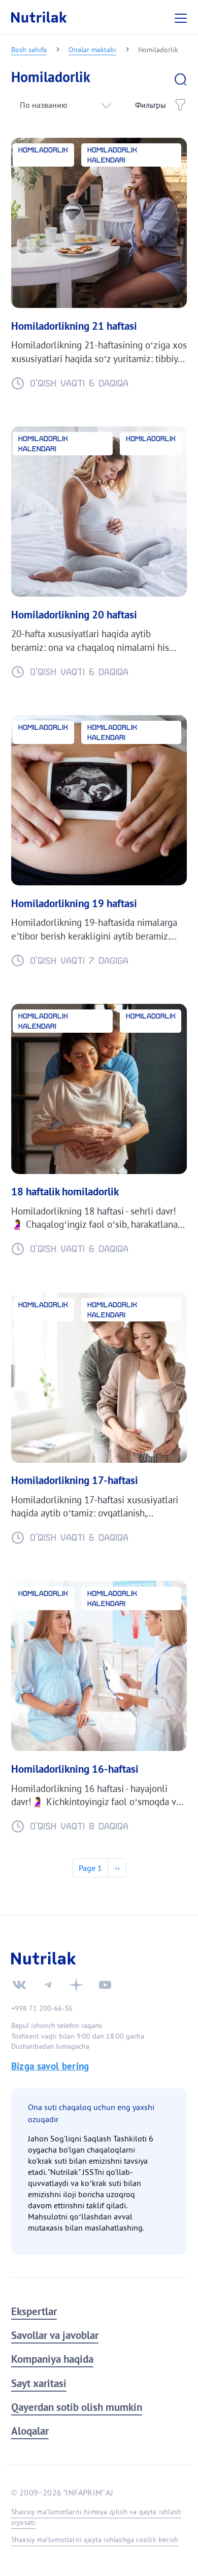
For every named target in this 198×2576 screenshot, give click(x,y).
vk (19, 1985)
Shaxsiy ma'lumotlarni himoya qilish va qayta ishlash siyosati (96, 2517)
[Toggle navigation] (182, 17)
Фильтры (151, 105)
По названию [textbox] (44, 105)
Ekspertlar (34, 2311)
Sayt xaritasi (39, 2383)
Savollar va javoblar (55, 2335)
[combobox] (65, 105)
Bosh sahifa (29, 49)
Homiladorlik (43, 150)
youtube (105, 1985)
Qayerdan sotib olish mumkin (77, 2407)
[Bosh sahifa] (39, 17)
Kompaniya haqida (52, 2359)
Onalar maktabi (92, 49)
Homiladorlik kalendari (112, 155)
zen (76, 1985)
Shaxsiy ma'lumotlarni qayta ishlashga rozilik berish (95, 2540)
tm (48, 1985)
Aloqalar (30, 2431)
